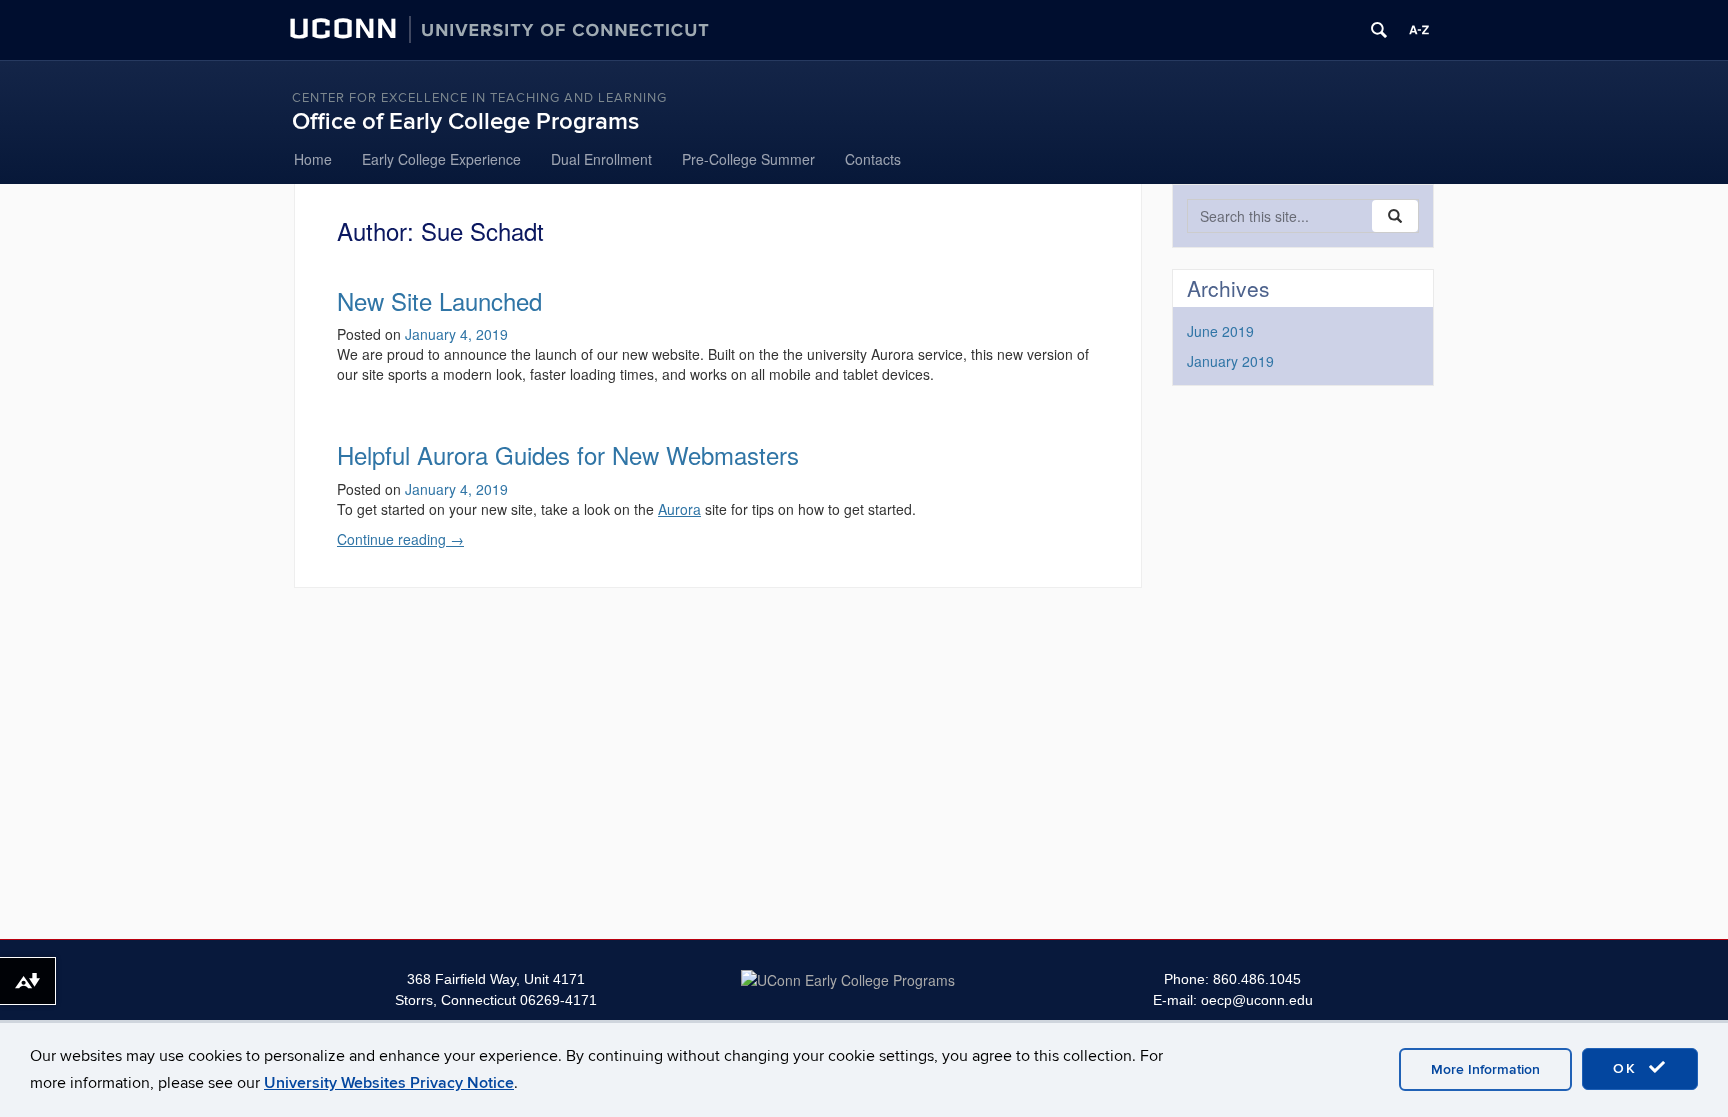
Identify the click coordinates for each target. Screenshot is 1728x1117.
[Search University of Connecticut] (1379, 30)
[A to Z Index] (1419, 30)
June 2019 (1220, 331)
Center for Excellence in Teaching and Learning (479, 98)
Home (313, 159)
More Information (1485, 1069)
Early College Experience (441, 159)
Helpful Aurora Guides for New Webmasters (568, 454)
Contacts (873, 159)
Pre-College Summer (748, 159)
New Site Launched (439, 300)
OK (1628, 1068)
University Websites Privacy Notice (389, 1083)
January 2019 (1230, 361)
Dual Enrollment (601, 159)
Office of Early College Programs (465, 121)
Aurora (679, 509)
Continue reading (400, 539)
